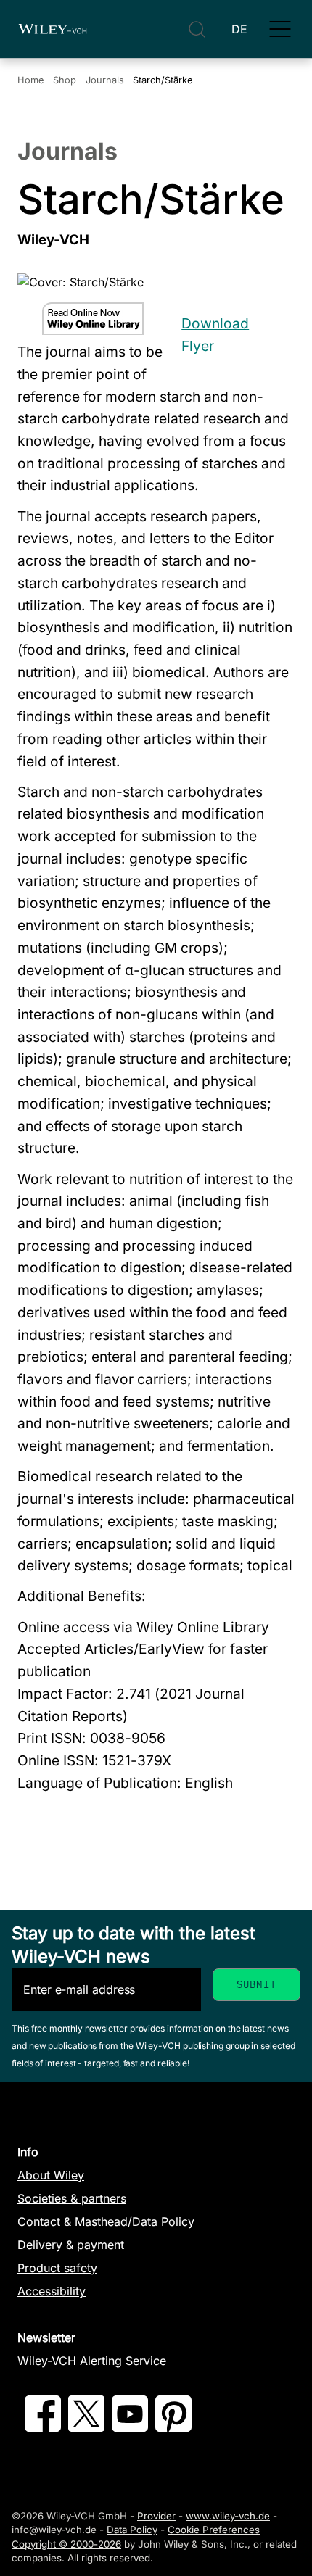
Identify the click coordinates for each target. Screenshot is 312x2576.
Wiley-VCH (52, 29)
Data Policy (132, 2530)
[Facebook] (43, 2427)
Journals (105, 80)
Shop (65, 80)
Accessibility (52, 2291)
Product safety (57, 2268)
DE (239, 29)
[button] (280, 29)
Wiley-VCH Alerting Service (92, 2361)
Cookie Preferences (214, 2530)
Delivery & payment (71, 2245)
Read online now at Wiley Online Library (93, 319)
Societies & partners (72, 2198)
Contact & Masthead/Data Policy (106, 2221)
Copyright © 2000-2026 (66, 2544)
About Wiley (51, 2175)
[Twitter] (86, 2427)
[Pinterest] (173, 2427)
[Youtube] (130, 2427)
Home (30, 80)
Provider (156, 2516)
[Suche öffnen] (197, 29)
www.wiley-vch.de (228, 2516)
